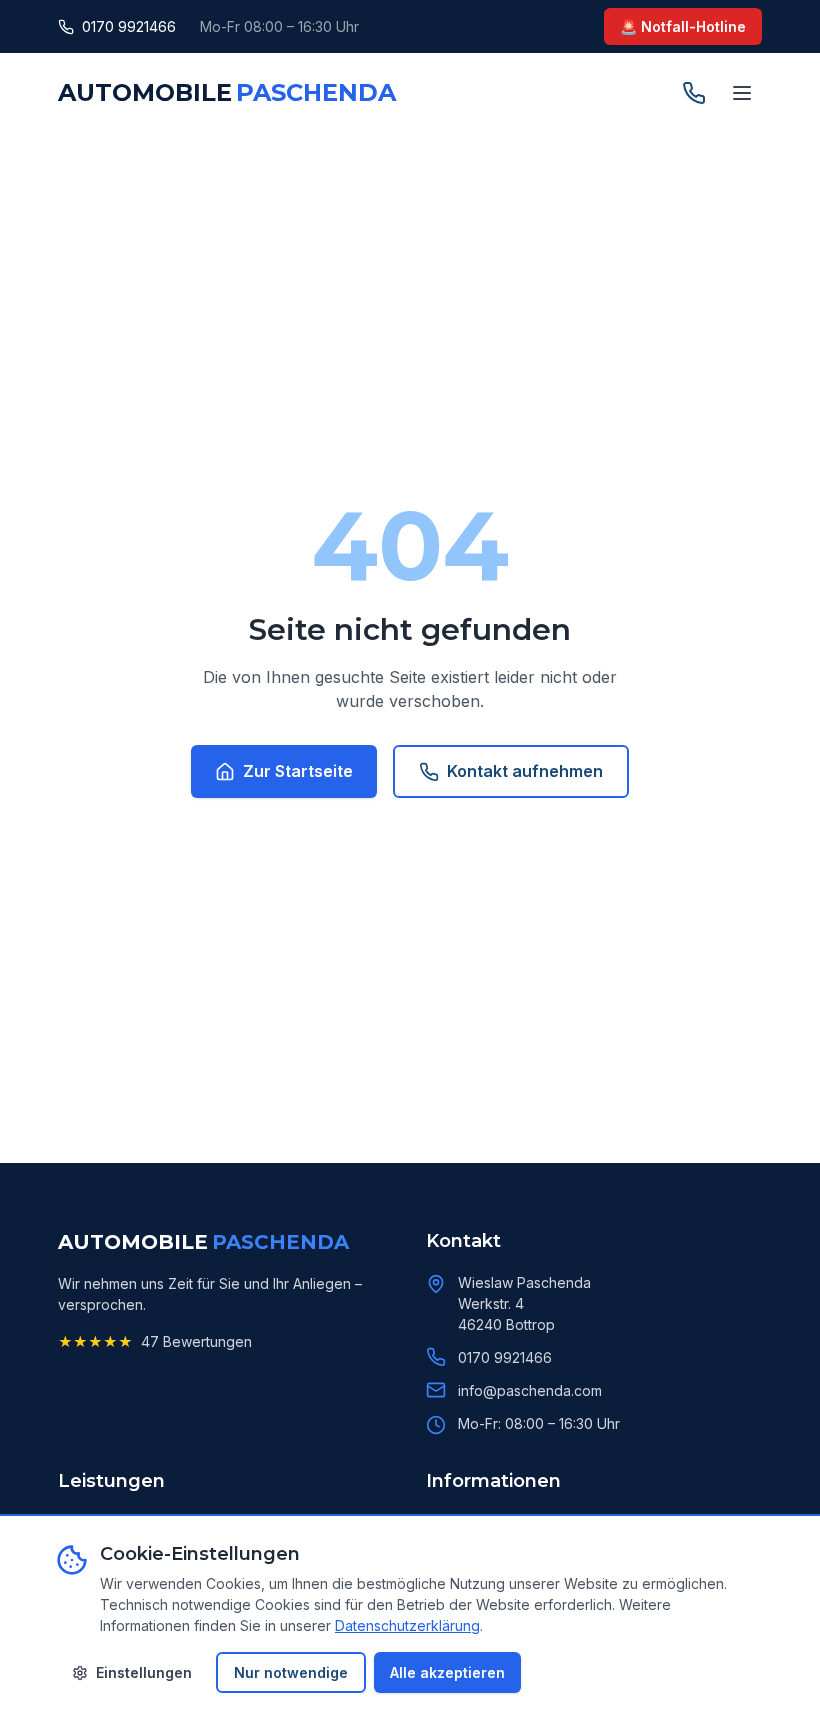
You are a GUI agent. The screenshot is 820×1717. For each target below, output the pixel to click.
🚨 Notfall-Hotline (683, 26)
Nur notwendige (291, 1672)
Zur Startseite (298, 771)
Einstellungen (144, 1672)
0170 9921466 (129, 26)
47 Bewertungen (196, 1341)
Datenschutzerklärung (407, 1625)
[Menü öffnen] (742, 93)
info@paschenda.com (530, 1390)
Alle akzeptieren (447, 1672)
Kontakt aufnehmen (525, 771)
